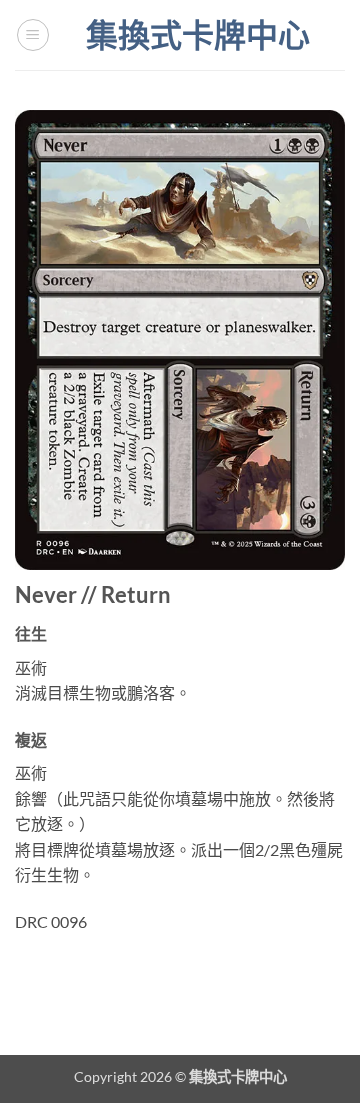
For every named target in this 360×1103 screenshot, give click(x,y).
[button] (33, 35)
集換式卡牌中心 (198, 35)
